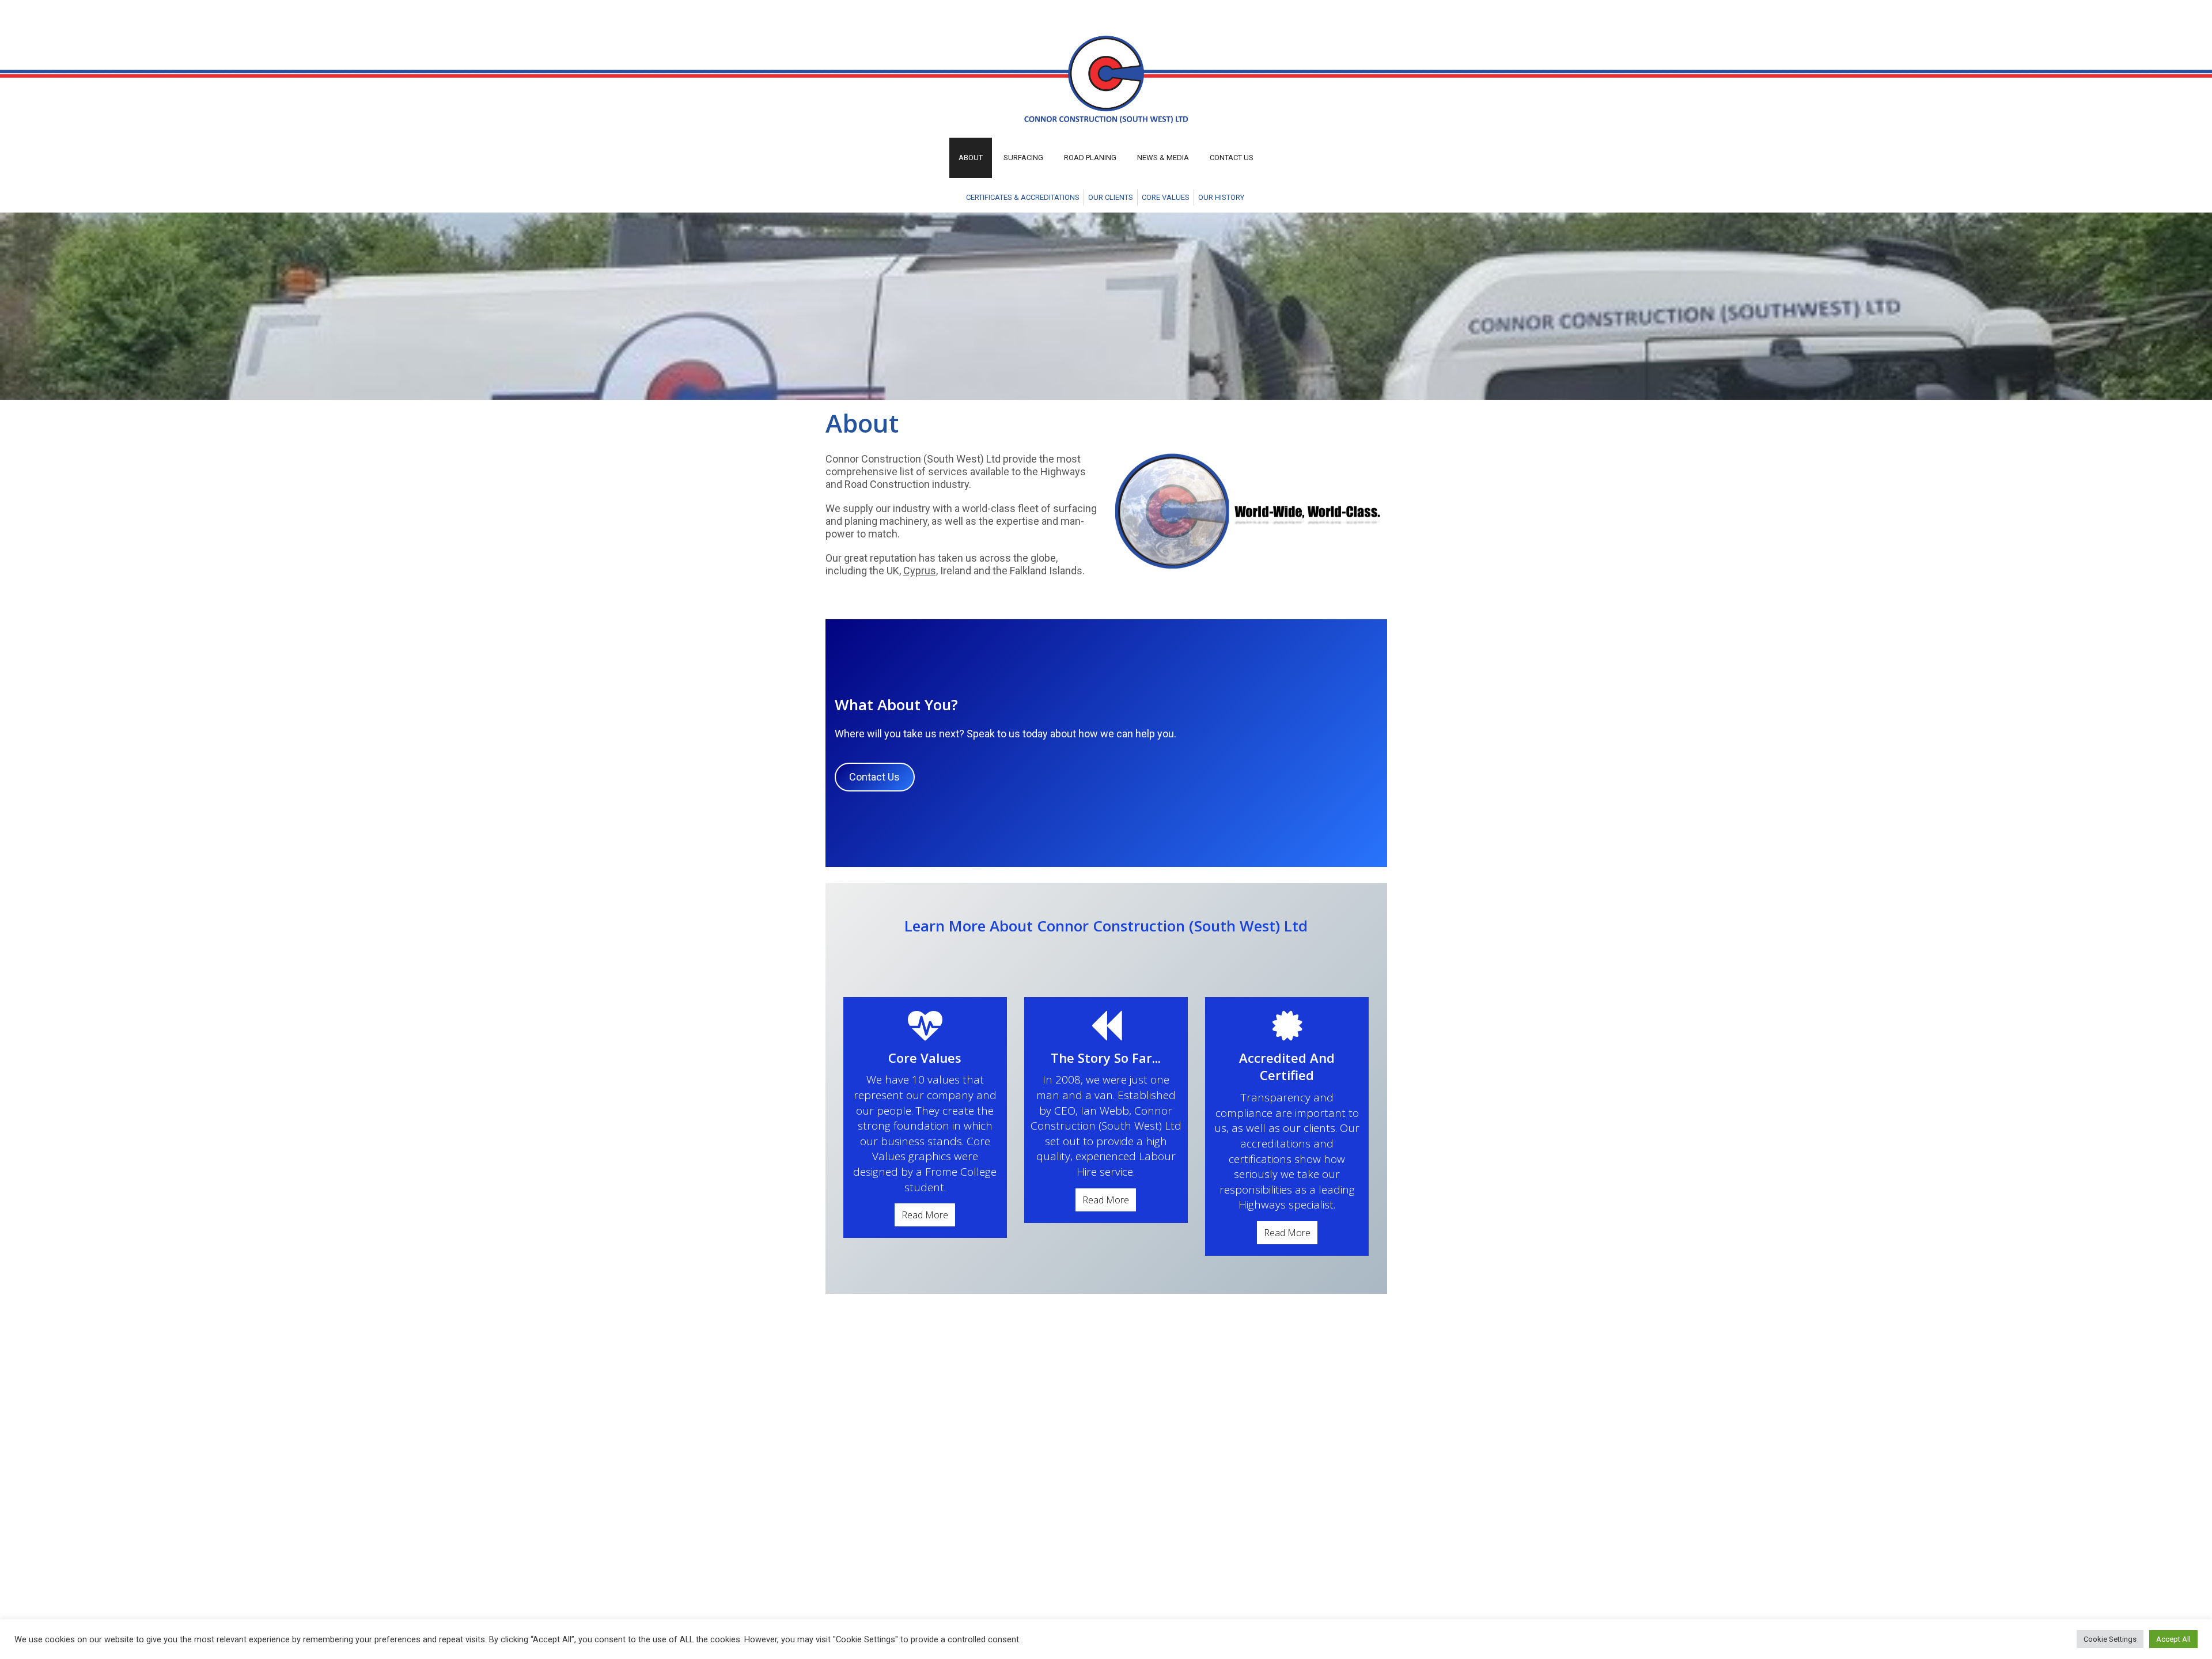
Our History (1221, 197)
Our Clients (1111, 197)
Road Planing (1090, 158)
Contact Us (1232, 158)
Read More (925, 1215)
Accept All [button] (2173, 1639)
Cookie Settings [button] (2110, 1639)
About (971, 158)
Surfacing (1023, 158)
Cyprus (920, 571)
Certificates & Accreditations (1023, 197)
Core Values (1166, 197)
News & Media (1163, 158)
